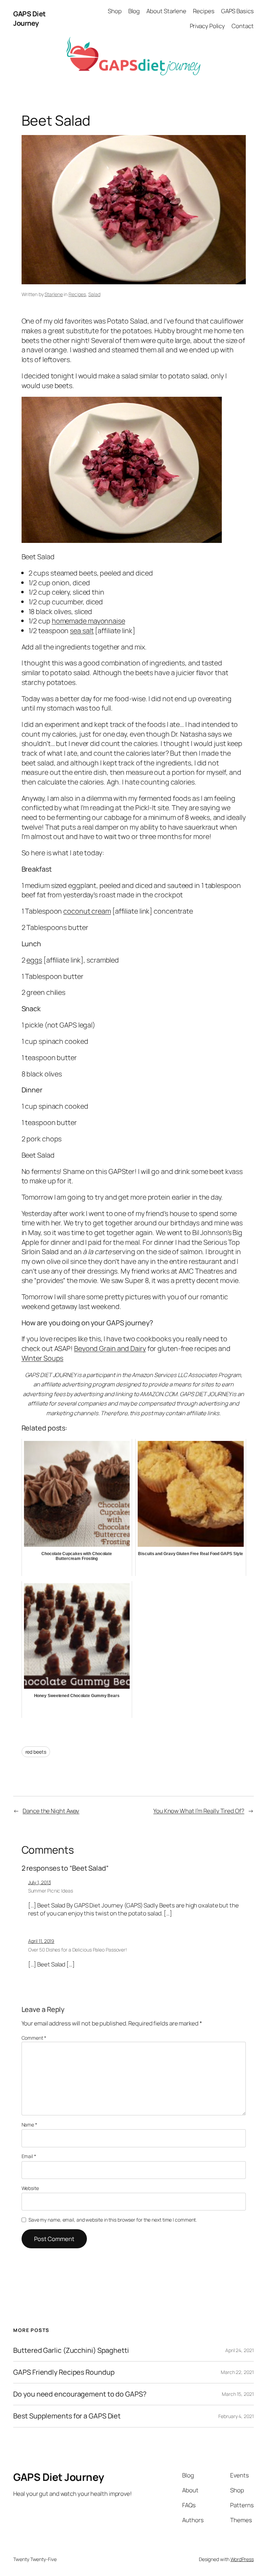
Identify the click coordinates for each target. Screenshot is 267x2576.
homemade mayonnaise (88, 621)
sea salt (82, 631)
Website (30, 2188)
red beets (36, 1752)
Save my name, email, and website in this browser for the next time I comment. (113, 2220)
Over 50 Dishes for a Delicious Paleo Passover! (78, 1950)
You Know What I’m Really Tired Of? (199, 1811)
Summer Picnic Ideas (51, 1891)
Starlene (54, 294)
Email (29, 2156)
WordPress (242, 2559)
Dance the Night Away (51, 1811)
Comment (34, 2038)
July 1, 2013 (40, 1882)
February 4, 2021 (236, 2416)
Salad (94, 294)
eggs (34, 960)
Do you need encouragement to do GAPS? (80, 2394)
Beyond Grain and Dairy (110, 1348)
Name (29, 2125)
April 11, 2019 (41, 1941)
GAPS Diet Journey (30, 19)
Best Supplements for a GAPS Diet (67, 2416)
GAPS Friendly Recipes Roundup (64, 2372)
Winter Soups (43, 1358)
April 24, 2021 (240, 2350)
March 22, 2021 (237, 2372)
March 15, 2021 (238, 2394)
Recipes (77, 294)
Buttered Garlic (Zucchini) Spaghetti (71, 2350)
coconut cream (87, 911)
